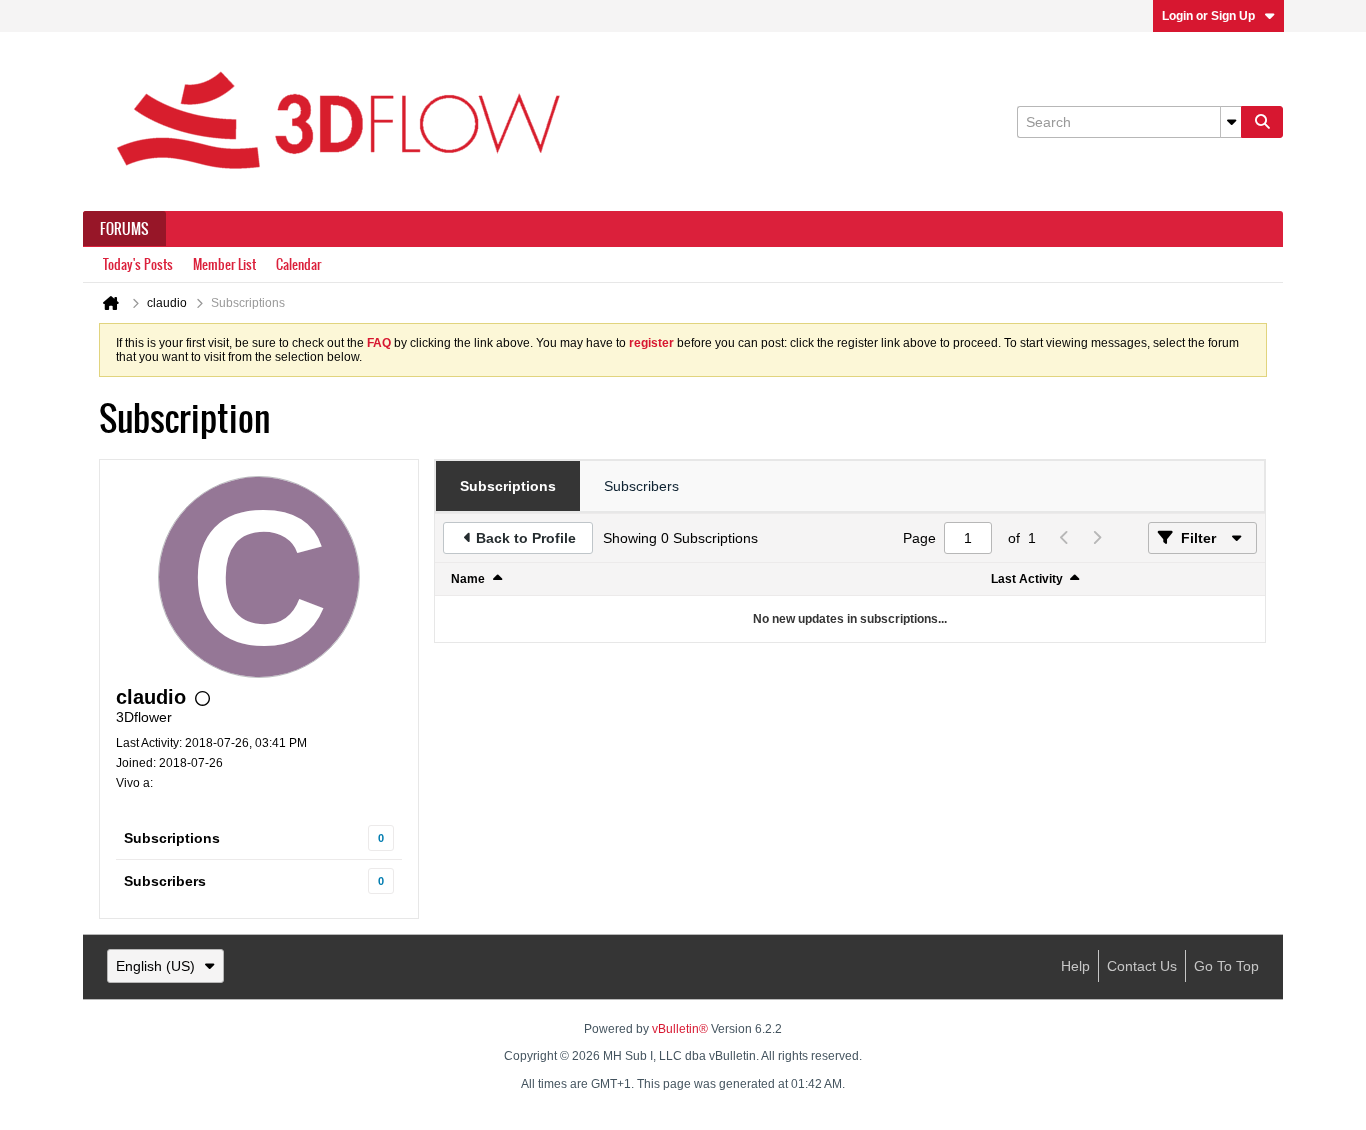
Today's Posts (138, 264)
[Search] (1262, 122)
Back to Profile (526, 538)
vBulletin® (680, 1029)
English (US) (155, 966)
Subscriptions (172, 838)
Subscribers (165, 881)
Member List (224, 264)
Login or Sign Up (1208, 16)
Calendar (298, 264)
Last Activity (1027, 579)
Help (1075, 966)
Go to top (1226, 966)
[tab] (508, 486)
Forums (124, 229)
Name (468, 579)
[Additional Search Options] (1231, 122)
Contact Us (1142, 966)
